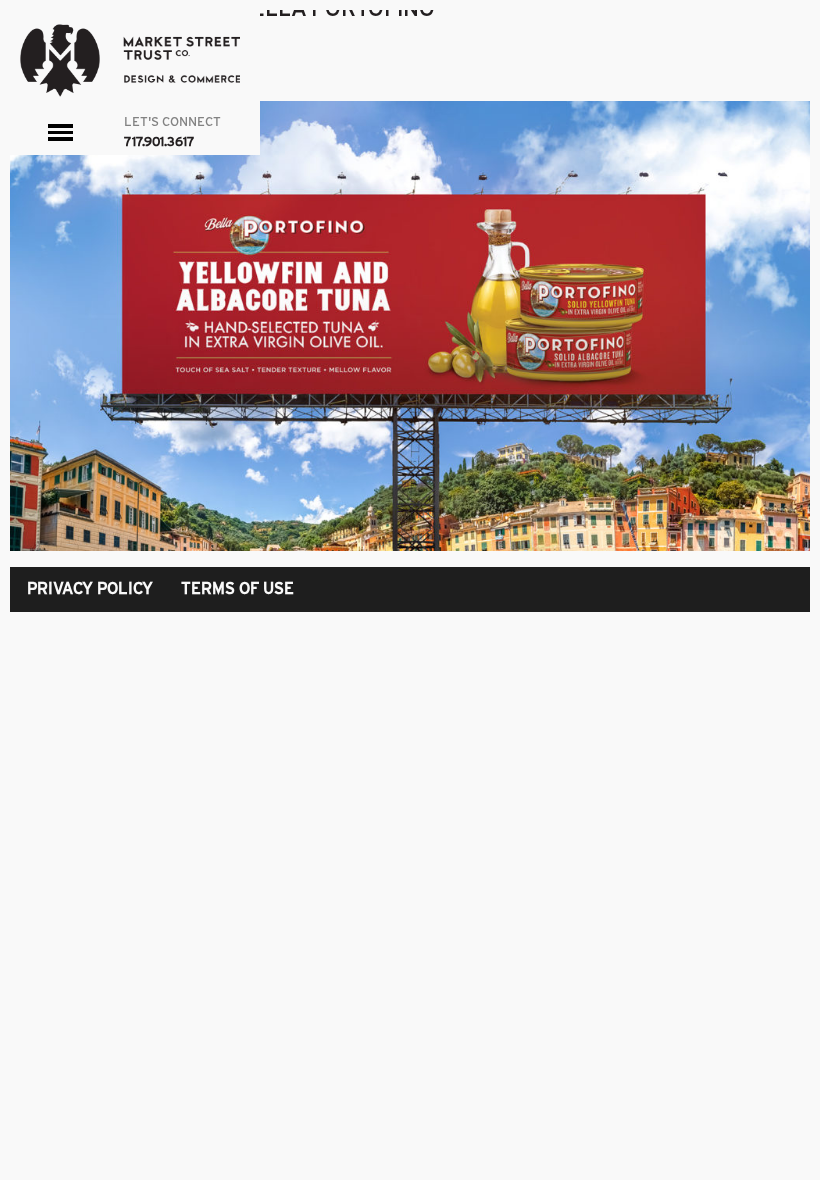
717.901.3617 (159, 141)
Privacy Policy (90, 588)
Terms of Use (237, 588)
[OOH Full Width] (410, 326)
